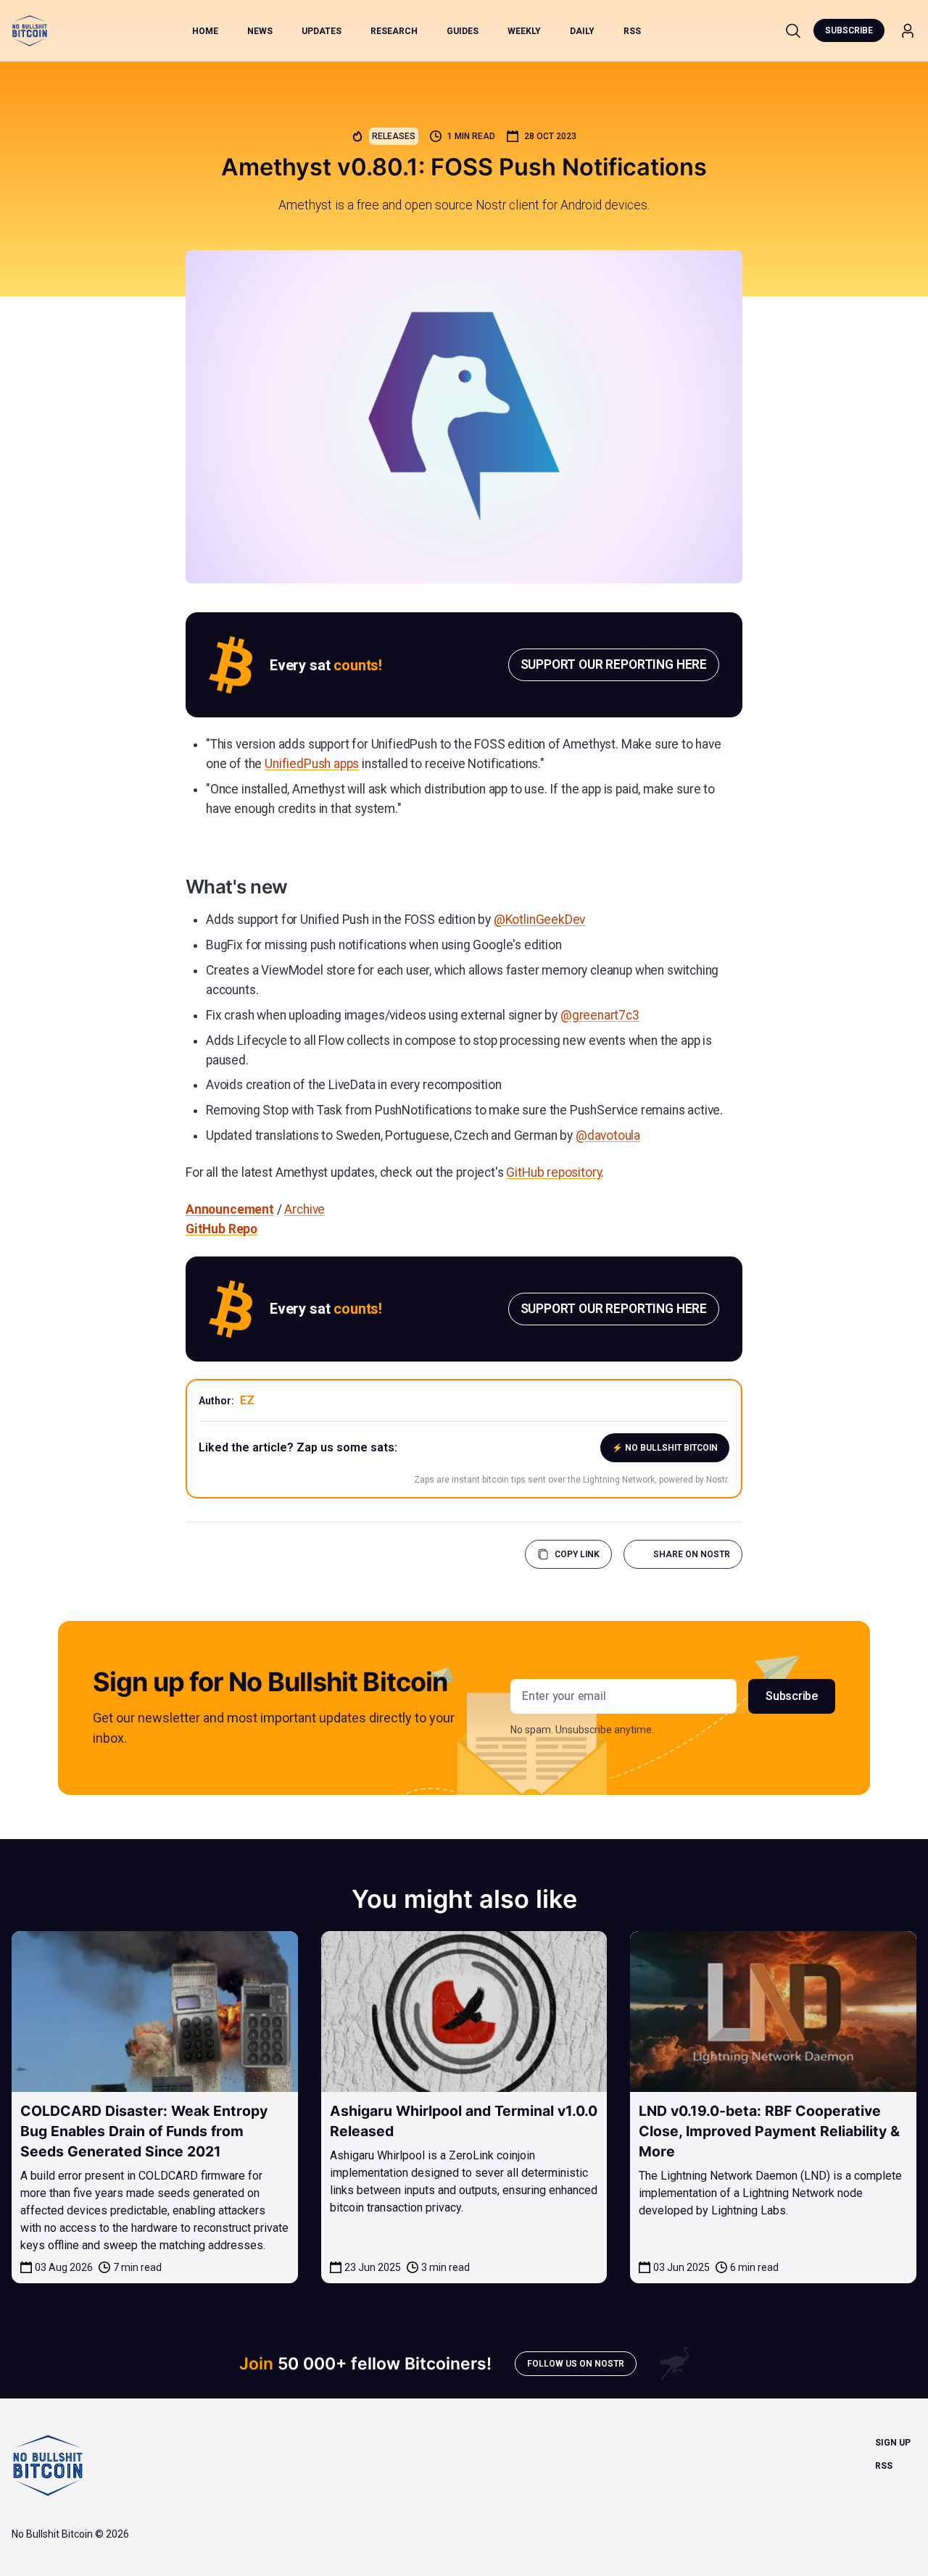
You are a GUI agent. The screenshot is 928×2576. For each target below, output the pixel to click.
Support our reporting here (614, 664)
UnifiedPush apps (312, 764)
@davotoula (608, 1135)
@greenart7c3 (600, 1015)
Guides (463, 31)
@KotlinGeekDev (540, 920)
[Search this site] (793, 30)
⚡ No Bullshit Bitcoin (665, 1448)
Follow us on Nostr (576, 2364)
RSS (632, 31)
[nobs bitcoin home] (30, 31)
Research (394, 31)
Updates (322, 31)
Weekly (524, 31)
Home (205, 31)
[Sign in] (908, 31)
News (260, 31)
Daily (582, 31)
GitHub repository (554, 1172)
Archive (304, 1209)
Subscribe (849, 30)
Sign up (893, 2443)
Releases (394, 136)
